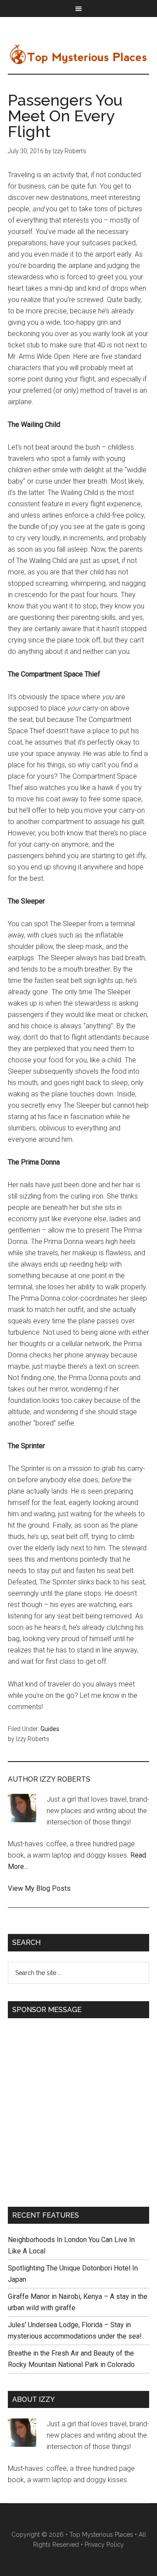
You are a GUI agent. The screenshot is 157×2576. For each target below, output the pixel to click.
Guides (50, 1729)
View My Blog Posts (39, 1888)
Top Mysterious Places (78, 54)
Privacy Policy (104, 2545)
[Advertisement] (78, 2107)
